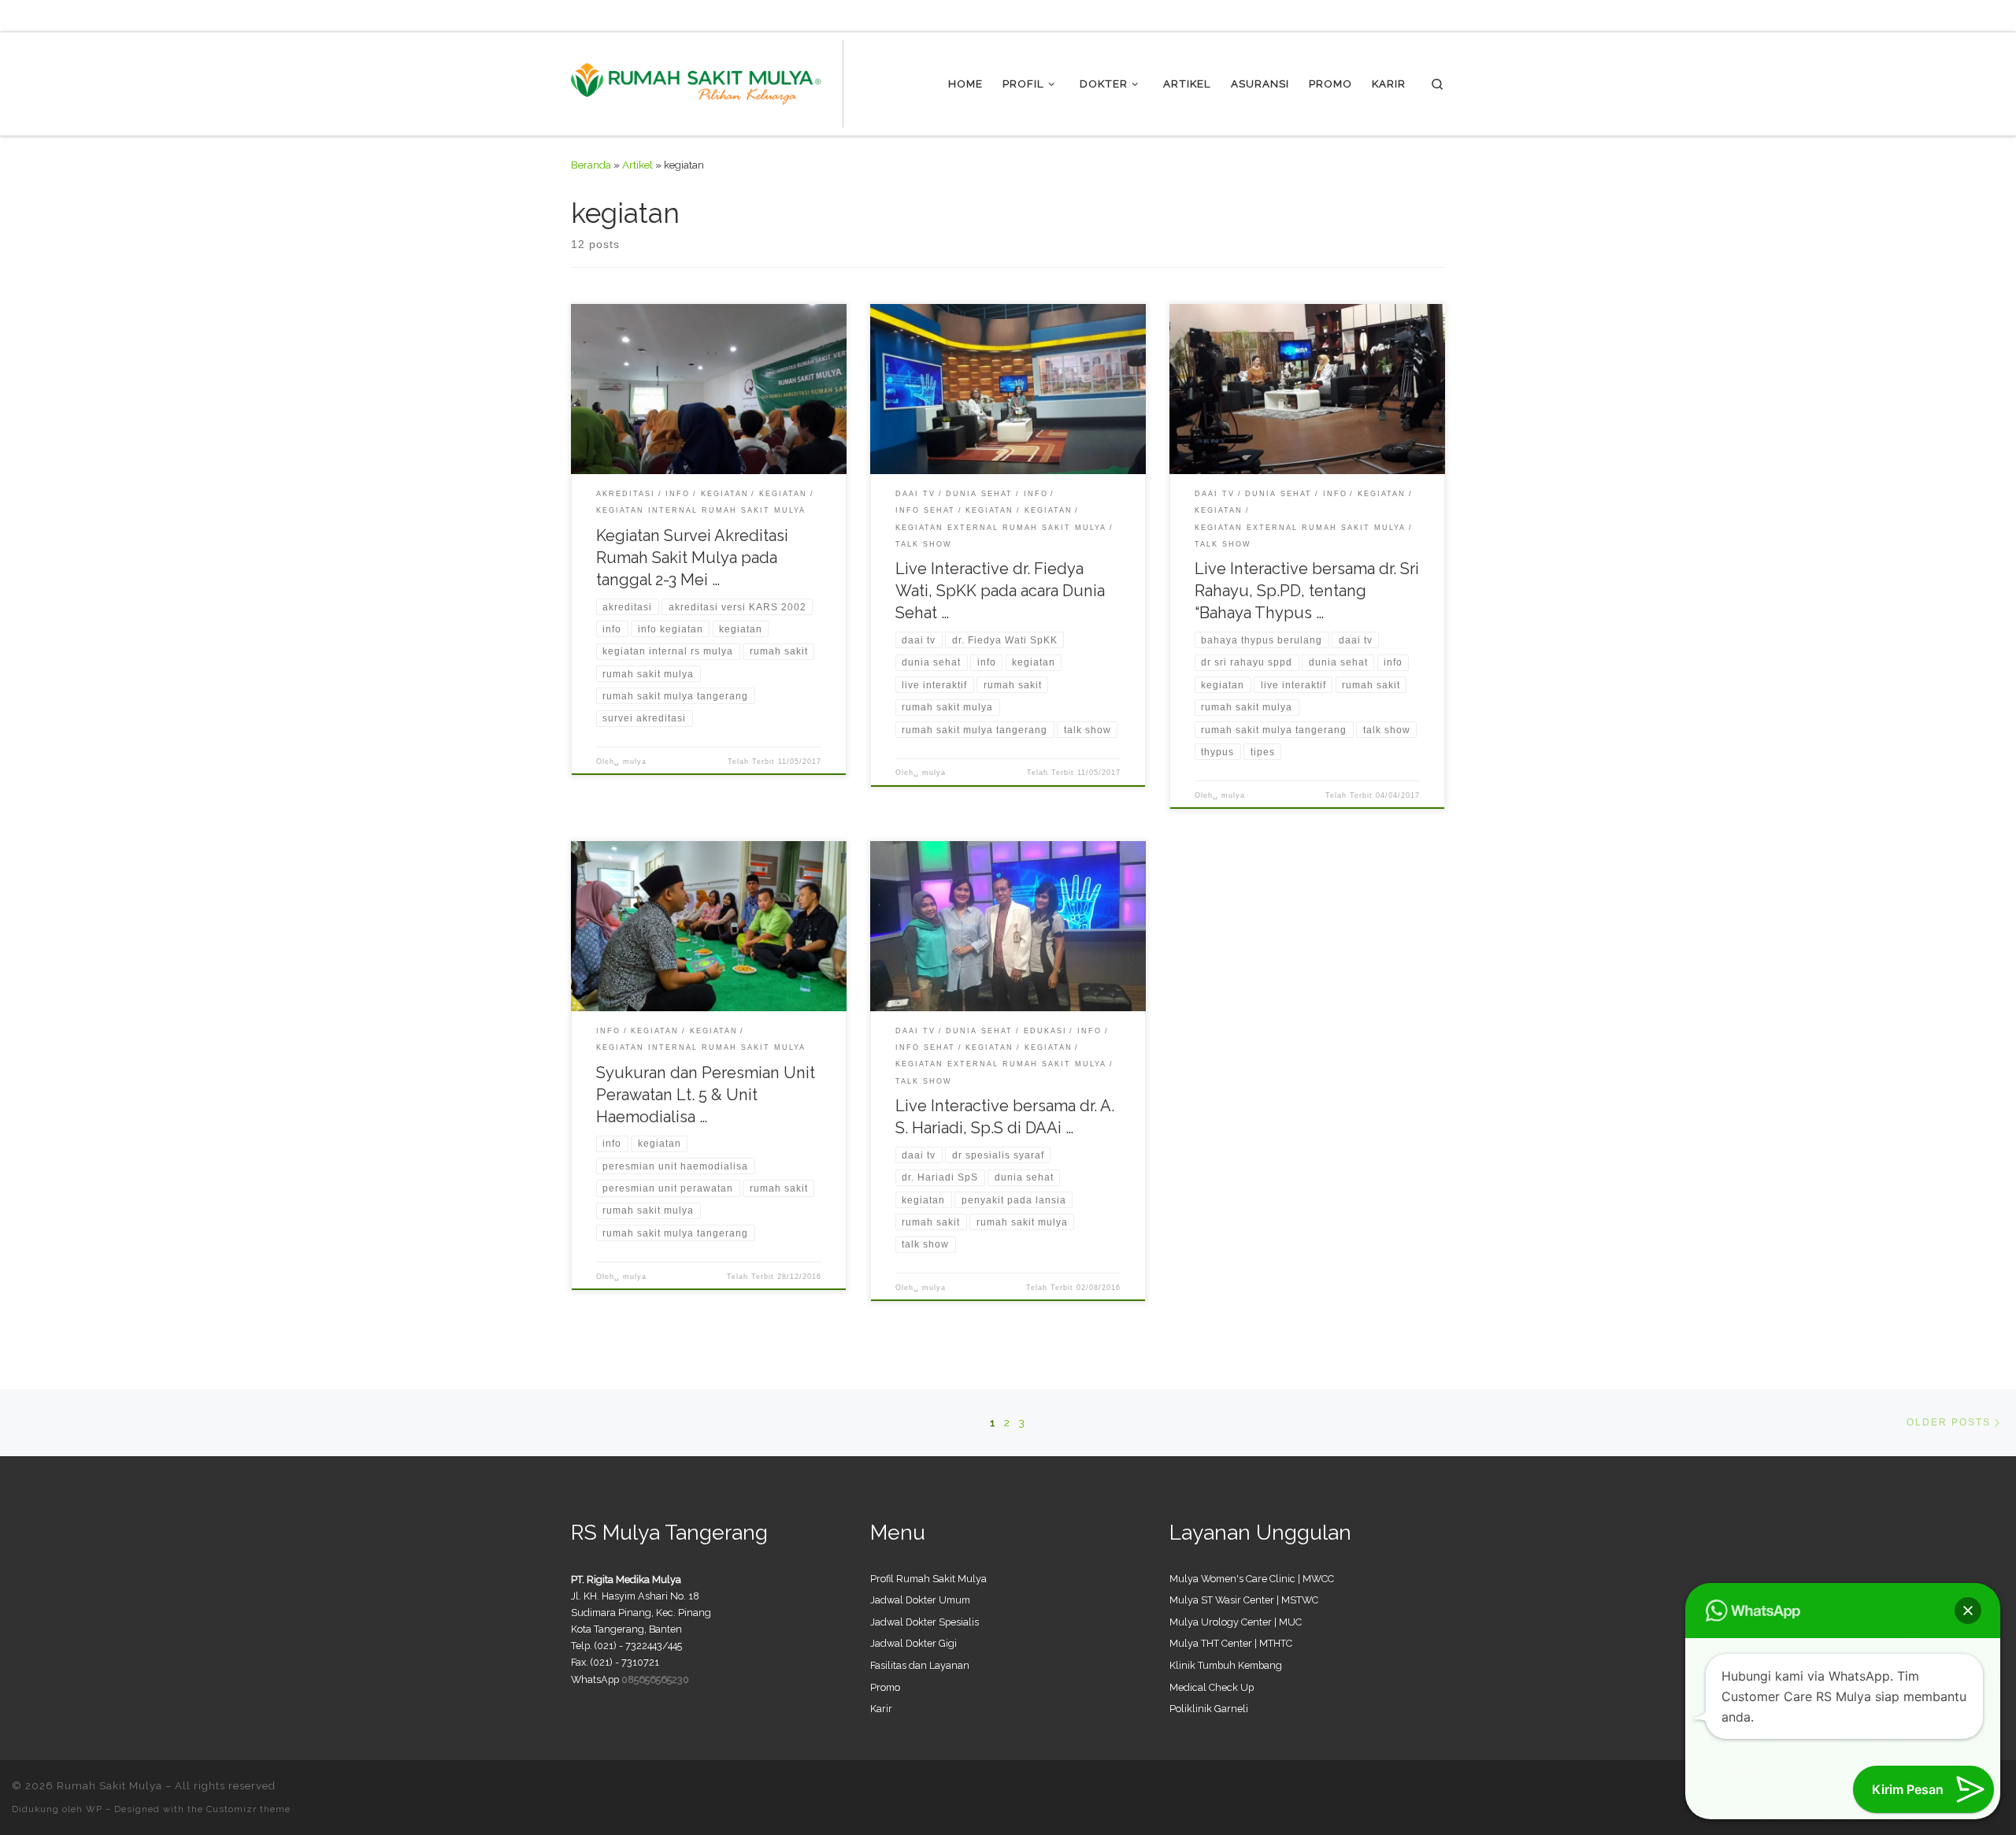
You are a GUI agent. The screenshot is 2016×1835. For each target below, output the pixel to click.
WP (94, 1809)
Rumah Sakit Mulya (109, 1786)
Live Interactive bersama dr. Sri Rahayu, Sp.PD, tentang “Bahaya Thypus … (1307, 591)
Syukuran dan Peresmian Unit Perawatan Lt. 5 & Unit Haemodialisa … (706, 1095)
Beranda (591, 165)
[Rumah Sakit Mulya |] (707, 81)
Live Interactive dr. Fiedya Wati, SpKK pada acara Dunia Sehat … (1000, 591)
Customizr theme (248, 1809)
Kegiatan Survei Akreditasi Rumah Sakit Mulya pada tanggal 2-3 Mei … (692, 558)
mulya (635, 762)
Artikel (637, 165)
